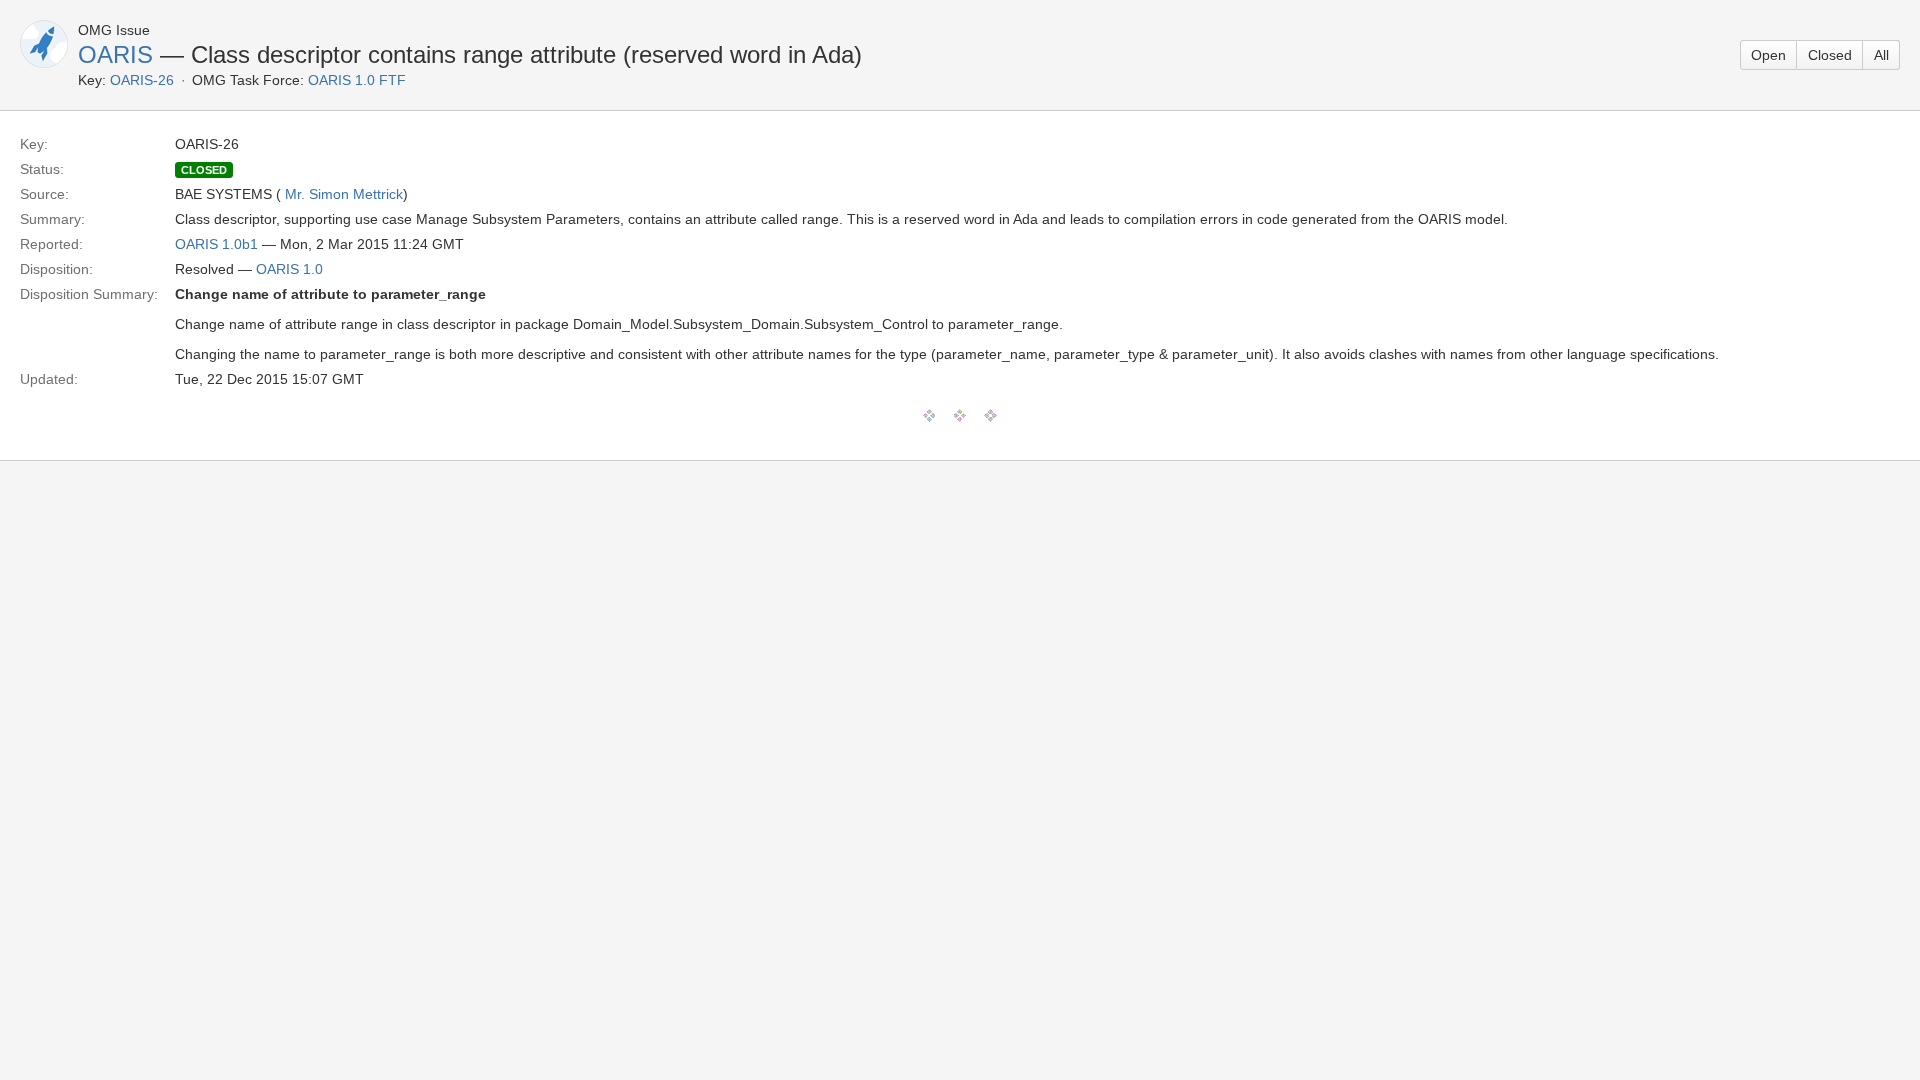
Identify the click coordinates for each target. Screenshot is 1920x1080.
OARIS (115, 54)
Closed (1830, 55)
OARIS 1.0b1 (216, 244)
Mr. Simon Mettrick (344, 194)
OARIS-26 (142, 80)
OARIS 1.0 (289, 269)
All (1881, 55)
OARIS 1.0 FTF (357, 80)
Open (1768, 55)
